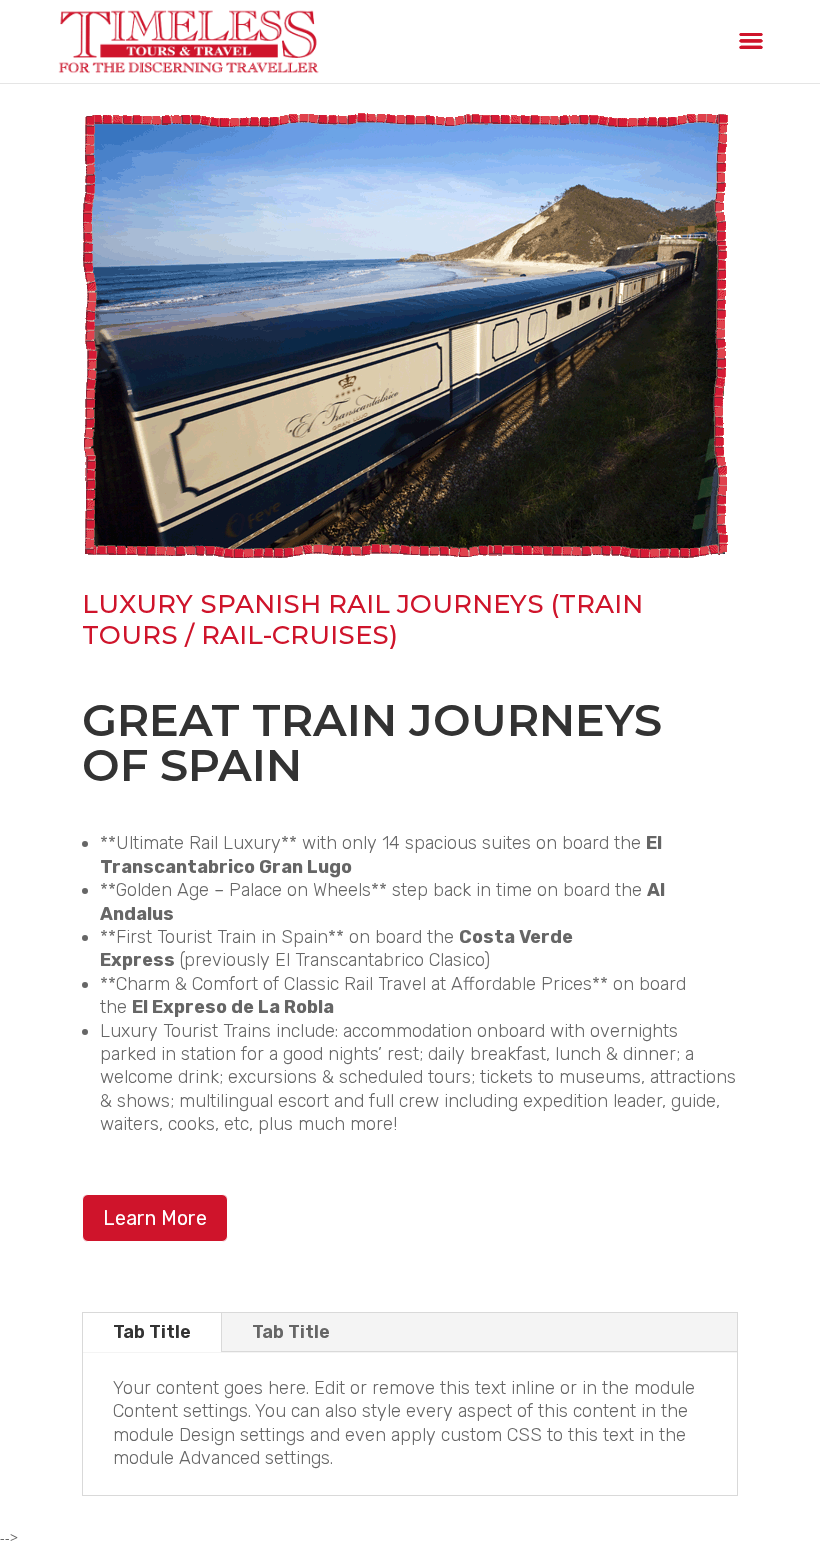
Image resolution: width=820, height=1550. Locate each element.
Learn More (155, 1218)
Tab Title (152, 1332)
